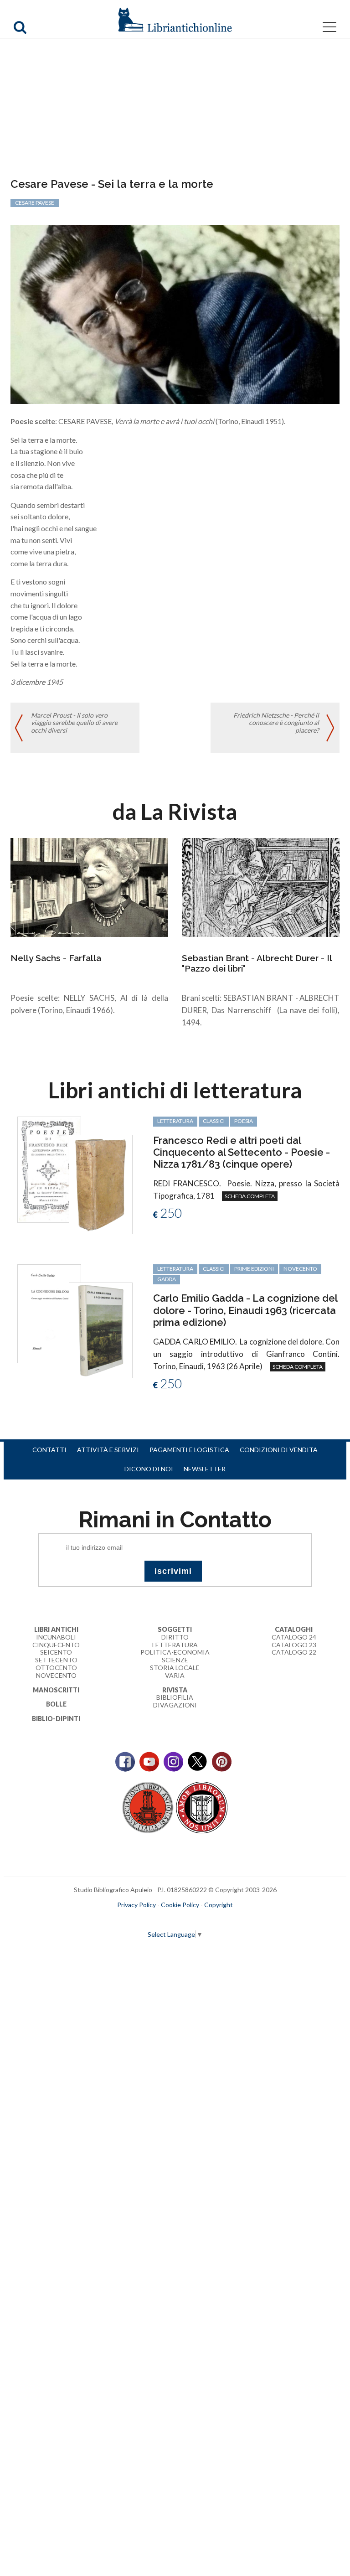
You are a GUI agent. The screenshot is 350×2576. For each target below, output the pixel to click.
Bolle (56, 1704)
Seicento (56, 1652)
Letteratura (175, 1645)
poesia (244, 1121)
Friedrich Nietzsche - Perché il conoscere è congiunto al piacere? (276, 723)
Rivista (175, 1690)
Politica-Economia (175, 1652)
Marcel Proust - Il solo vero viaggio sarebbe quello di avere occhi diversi (74, 723)
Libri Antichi (56, 1629)
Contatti (49, 1450)
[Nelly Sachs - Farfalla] (89, 887)
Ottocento (56, 1668)
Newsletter (205, 1469)
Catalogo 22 (294, 1652)
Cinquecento (56, 1645)
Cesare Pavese (35, 203)
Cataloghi (294, 1629)
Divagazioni (175, 1705)
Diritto (175, 1637)
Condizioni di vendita (279, 1450)
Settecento (56, 1660)
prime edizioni (254, 1269)
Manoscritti (56, 1690)
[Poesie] (49, 1169)
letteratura (175, 1121)
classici (214, 1121)
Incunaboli (56, 1637)
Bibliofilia (175, 1697)
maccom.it (148, 1919)
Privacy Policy (136, 1905)
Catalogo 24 (294, 1637)
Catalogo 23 (294, 1645)
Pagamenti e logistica (189, 1450)
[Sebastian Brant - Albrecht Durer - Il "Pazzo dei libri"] (261, 887)
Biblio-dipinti (56, 1719)
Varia (175, 1675)
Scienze (175, 1660)
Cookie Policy (180, 1905)
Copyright (219, 1905)
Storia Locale (175, 1668)
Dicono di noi (149, 1469)
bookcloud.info (192, 1919)
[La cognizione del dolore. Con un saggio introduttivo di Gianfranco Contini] (49, 1313)
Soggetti (175, 1629)
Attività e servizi (108, 1450)
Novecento (300, 1269)
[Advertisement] (175, 109)
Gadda (167, 1279)
